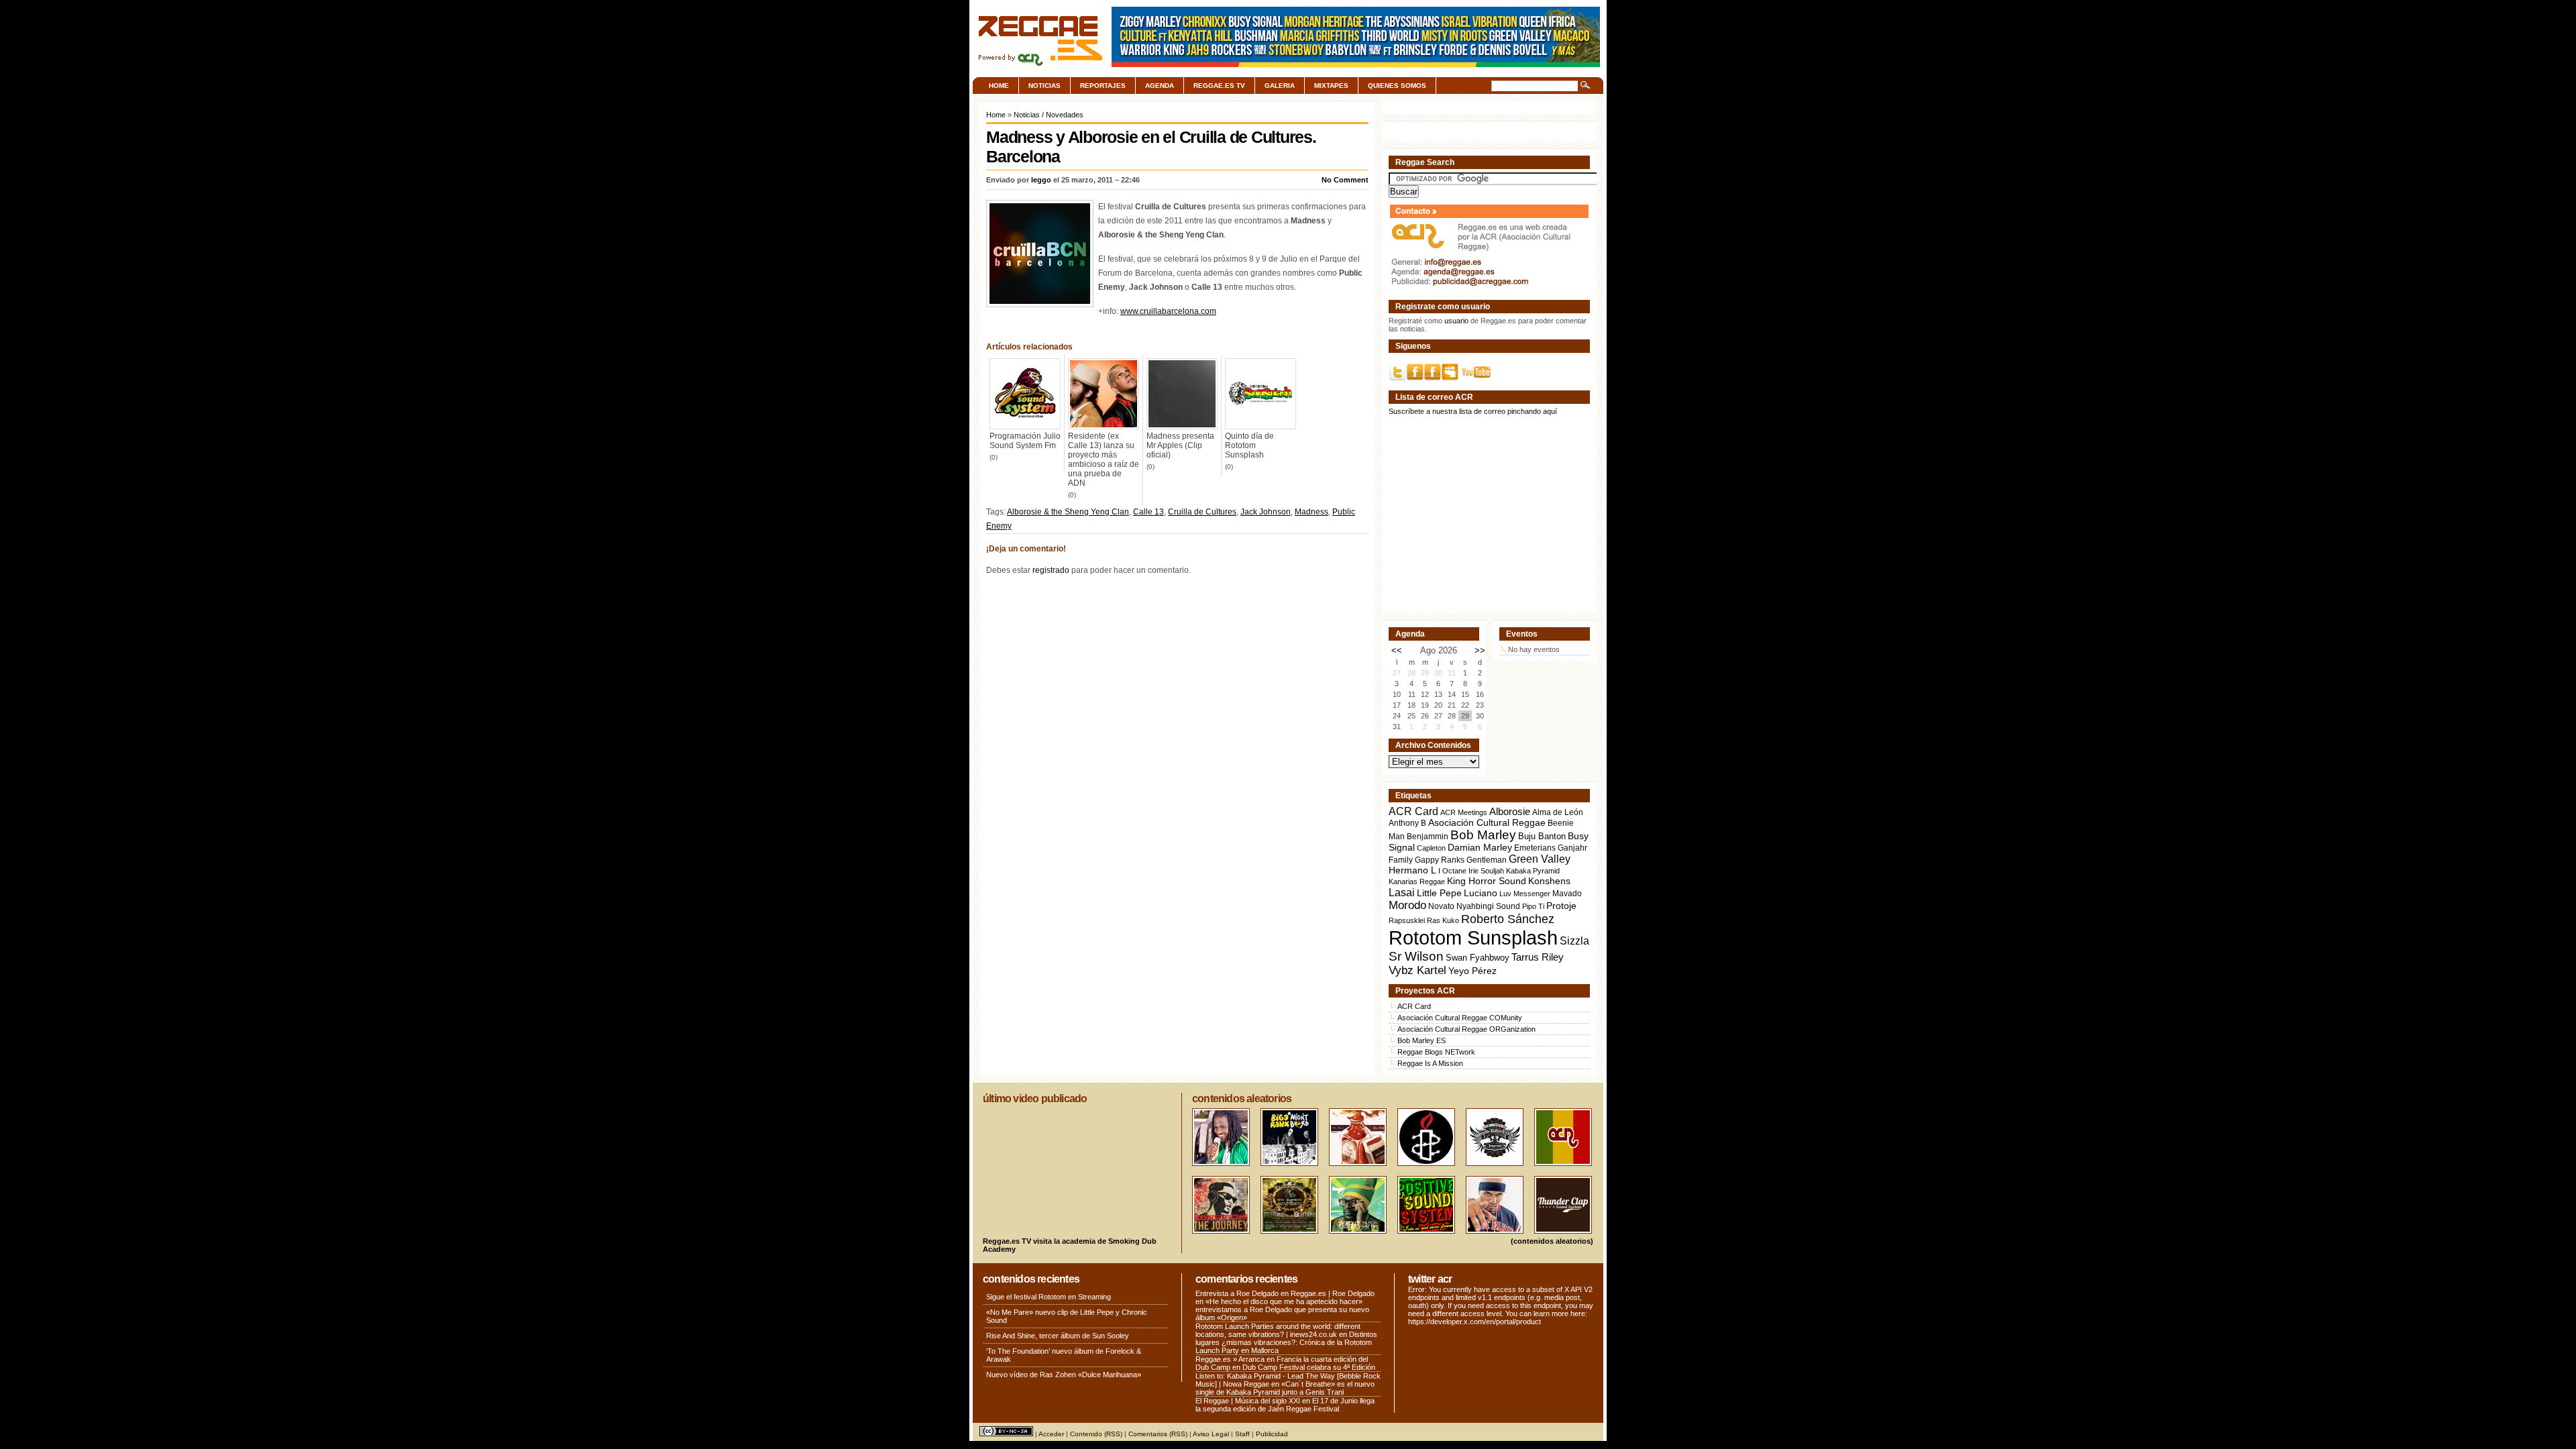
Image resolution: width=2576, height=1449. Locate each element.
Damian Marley (1480, 848)
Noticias (1044, 86)
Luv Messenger (1525, 894)
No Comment (1345, 180)
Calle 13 (1148, 512)
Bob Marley (1483, 835)
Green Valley (1540, 859)
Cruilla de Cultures (1202, 512)
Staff (1242, 1434)
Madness (1311, 512)
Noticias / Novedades (1049, 115)
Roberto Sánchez (1508, 919)
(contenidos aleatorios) (1552, 1241)
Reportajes (1103, 86)
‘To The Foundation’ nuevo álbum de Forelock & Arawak (1064, 1355)
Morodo (1407, 905)
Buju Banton (1542, 837)
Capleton (1431, 848)
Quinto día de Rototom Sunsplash (1249, 445)
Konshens (1549, 881)
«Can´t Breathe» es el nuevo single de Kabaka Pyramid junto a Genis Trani (1285, 1388)
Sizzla (1574, 941)
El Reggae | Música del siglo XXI (1248, 1401)
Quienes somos (1397, 86)
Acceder (1051, 1434)
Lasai (1402, 892)
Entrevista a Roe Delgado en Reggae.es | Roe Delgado (1285, 1293)
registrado (1051, 570)
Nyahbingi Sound (1488, 906)
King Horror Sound (1487, 881)
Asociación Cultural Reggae (1487, 823)
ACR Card (1413, 811)
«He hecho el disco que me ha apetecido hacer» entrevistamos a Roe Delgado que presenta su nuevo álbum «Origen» (1282, 1309)
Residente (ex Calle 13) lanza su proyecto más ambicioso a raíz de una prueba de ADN (1104, 460)
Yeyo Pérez (1472, 971)
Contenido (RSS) (1096, 1434)
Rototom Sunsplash (1473, 937)
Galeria (1280, 86)
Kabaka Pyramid (1533, 871)
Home (999, 86)
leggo (1041, 180)
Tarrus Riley (1538, 957)
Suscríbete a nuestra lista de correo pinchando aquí (1473, 411)
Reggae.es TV (1219, 86)
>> (1480, 650)
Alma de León (1558, 812)
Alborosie (1510, 811)
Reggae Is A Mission (1430, 1063)
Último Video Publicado (1035, 1098)
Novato (1441, 906)
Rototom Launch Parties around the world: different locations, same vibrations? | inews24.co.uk (1278, 1330)
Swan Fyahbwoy (1478, 958)
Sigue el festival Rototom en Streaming (1049, 1297)
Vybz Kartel (1417, 970)
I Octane (1452, 871)
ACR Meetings (1464, 812)
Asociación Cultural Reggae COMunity (1460, 1018)
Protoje (1561, 906)
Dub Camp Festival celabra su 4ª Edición (1309, 1367)
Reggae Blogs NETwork (1436, 1052)
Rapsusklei (1407, 920)
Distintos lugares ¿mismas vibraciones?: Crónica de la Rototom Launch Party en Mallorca (1286, 1342)
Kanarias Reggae (1417, 881)
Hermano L (1412, 870)
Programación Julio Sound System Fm (1025, 441)
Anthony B (1407, 823)
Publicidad (1272, 1434)
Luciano (1481, 893)
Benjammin (1428, 837)
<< (1397, 650)
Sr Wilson (1416, 956)
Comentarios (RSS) (1158, 1434)
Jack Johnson (1266, 512)
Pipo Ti (1533, 906)
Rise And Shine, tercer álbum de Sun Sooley (1058, 1336)
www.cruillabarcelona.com (1168, 311)
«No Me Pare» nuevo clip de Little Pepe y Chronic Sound (1067, 1316)
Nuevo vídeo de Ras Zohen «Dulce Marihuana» (1064, 1375)
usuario (1456, 321)
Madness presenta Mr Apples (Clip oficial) (1180, 445)
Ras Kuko (1443, 920)
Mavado (1567, 894)
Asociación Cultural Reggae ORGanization (1466, 1029)
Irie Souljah (1486, 871)
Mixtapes (1331, 86)
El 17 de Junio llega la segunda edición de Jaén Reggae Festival (1285, 1405)
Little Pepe (1439, 893)
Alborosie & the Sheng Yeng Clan (1068, 512)
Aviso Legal (1211, 1434)
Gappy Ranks (1440, 860)
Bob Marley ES (1421, 1040)
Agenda (1160, 86)
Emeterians (1535, 848)
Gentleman (1487, 860)
